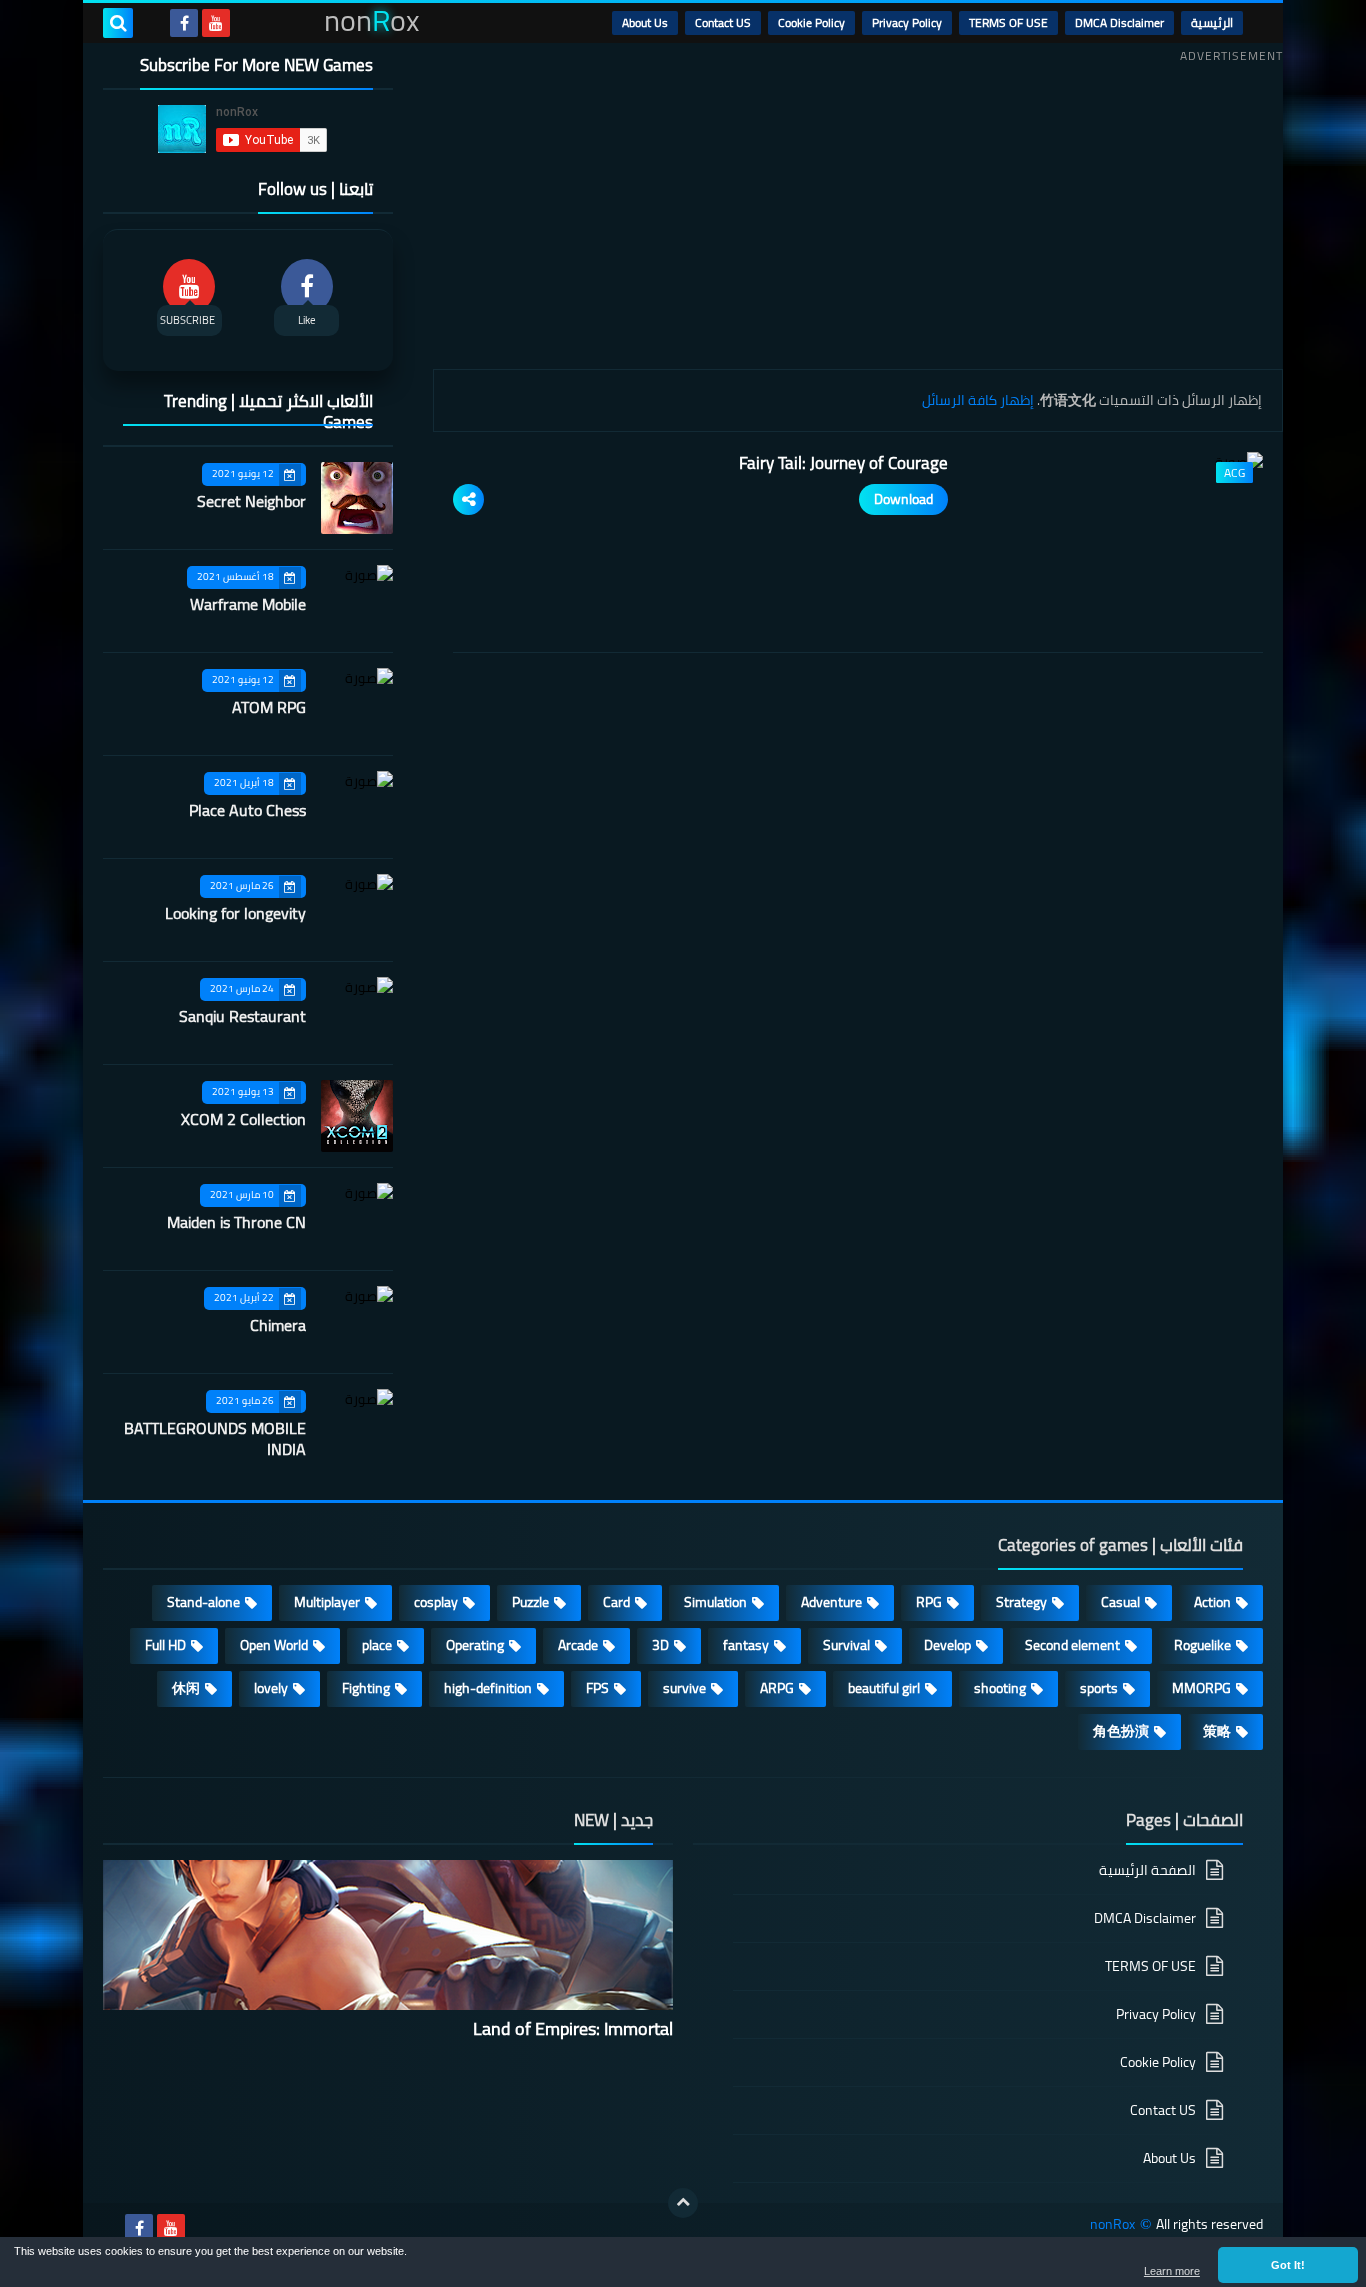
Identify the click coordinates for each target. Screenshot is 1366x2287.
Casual (1120, 1602)
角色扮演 (1121, 1731)
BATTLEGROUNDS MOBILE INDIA (215, 1438)
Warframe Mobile (248, 604)
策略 (1217, 1731)
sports (1099, 1688)
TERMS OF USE (1008, 22)
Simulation (715, 1602)
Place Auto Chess (247, 810)
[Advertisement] (858, 209)
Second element (1072, 1645)
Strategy (1021, 1602)
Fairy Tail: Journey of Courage (843, 463)
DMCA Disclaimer (1119, 22)
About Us (645, 22)
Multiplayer (327, 1602)
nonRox (1112, 2224)
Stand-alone (203, 1602)
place (377, 1645)
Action (1212, 1602)
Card (616, 1602)
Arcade (578, 1645)
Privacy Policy (907, 22)
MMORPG (1201, 1688)
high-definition (488, 1688)
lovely (271, 1688)
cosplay (436, 1602)
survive (684, 1688)
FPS (597, 1688)
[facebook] (184, 23)
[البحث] (118, 23)
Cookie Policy (811, 22)
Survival (846, 1645)
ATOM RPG (269, 707)
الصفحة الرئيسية (1147, 1871)
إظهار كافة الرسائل (978, 400)
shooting (1000, 1688)
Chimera (278, 1325)
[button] (1288, 2265)
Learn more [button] (1172, 2271)
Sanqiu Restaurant (242, 1016)
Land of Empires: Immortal (573, 2028)
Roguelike (1202, 1645)
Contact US (723, 22)
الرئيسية (1212, 22)
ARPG (777, 1688)
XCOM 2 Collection (243, 1119)
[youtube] (216, 23)
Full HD (165, 1645)
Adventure (831, 1602)
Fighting (366, 1688)
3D (660, 1645)
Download (903, 499)
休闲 (186, 1688)
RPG (929, 1602)
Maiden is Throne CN (236, 1222)
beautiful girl (884, 1688)
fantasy (746, 1645)
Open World (274, 1645)
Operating (475, 1645)
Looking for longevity (235, 913)
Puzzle (530, 1602)
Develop (947, 1645)
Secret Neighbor (251, 501)
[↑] (683, 2203)
